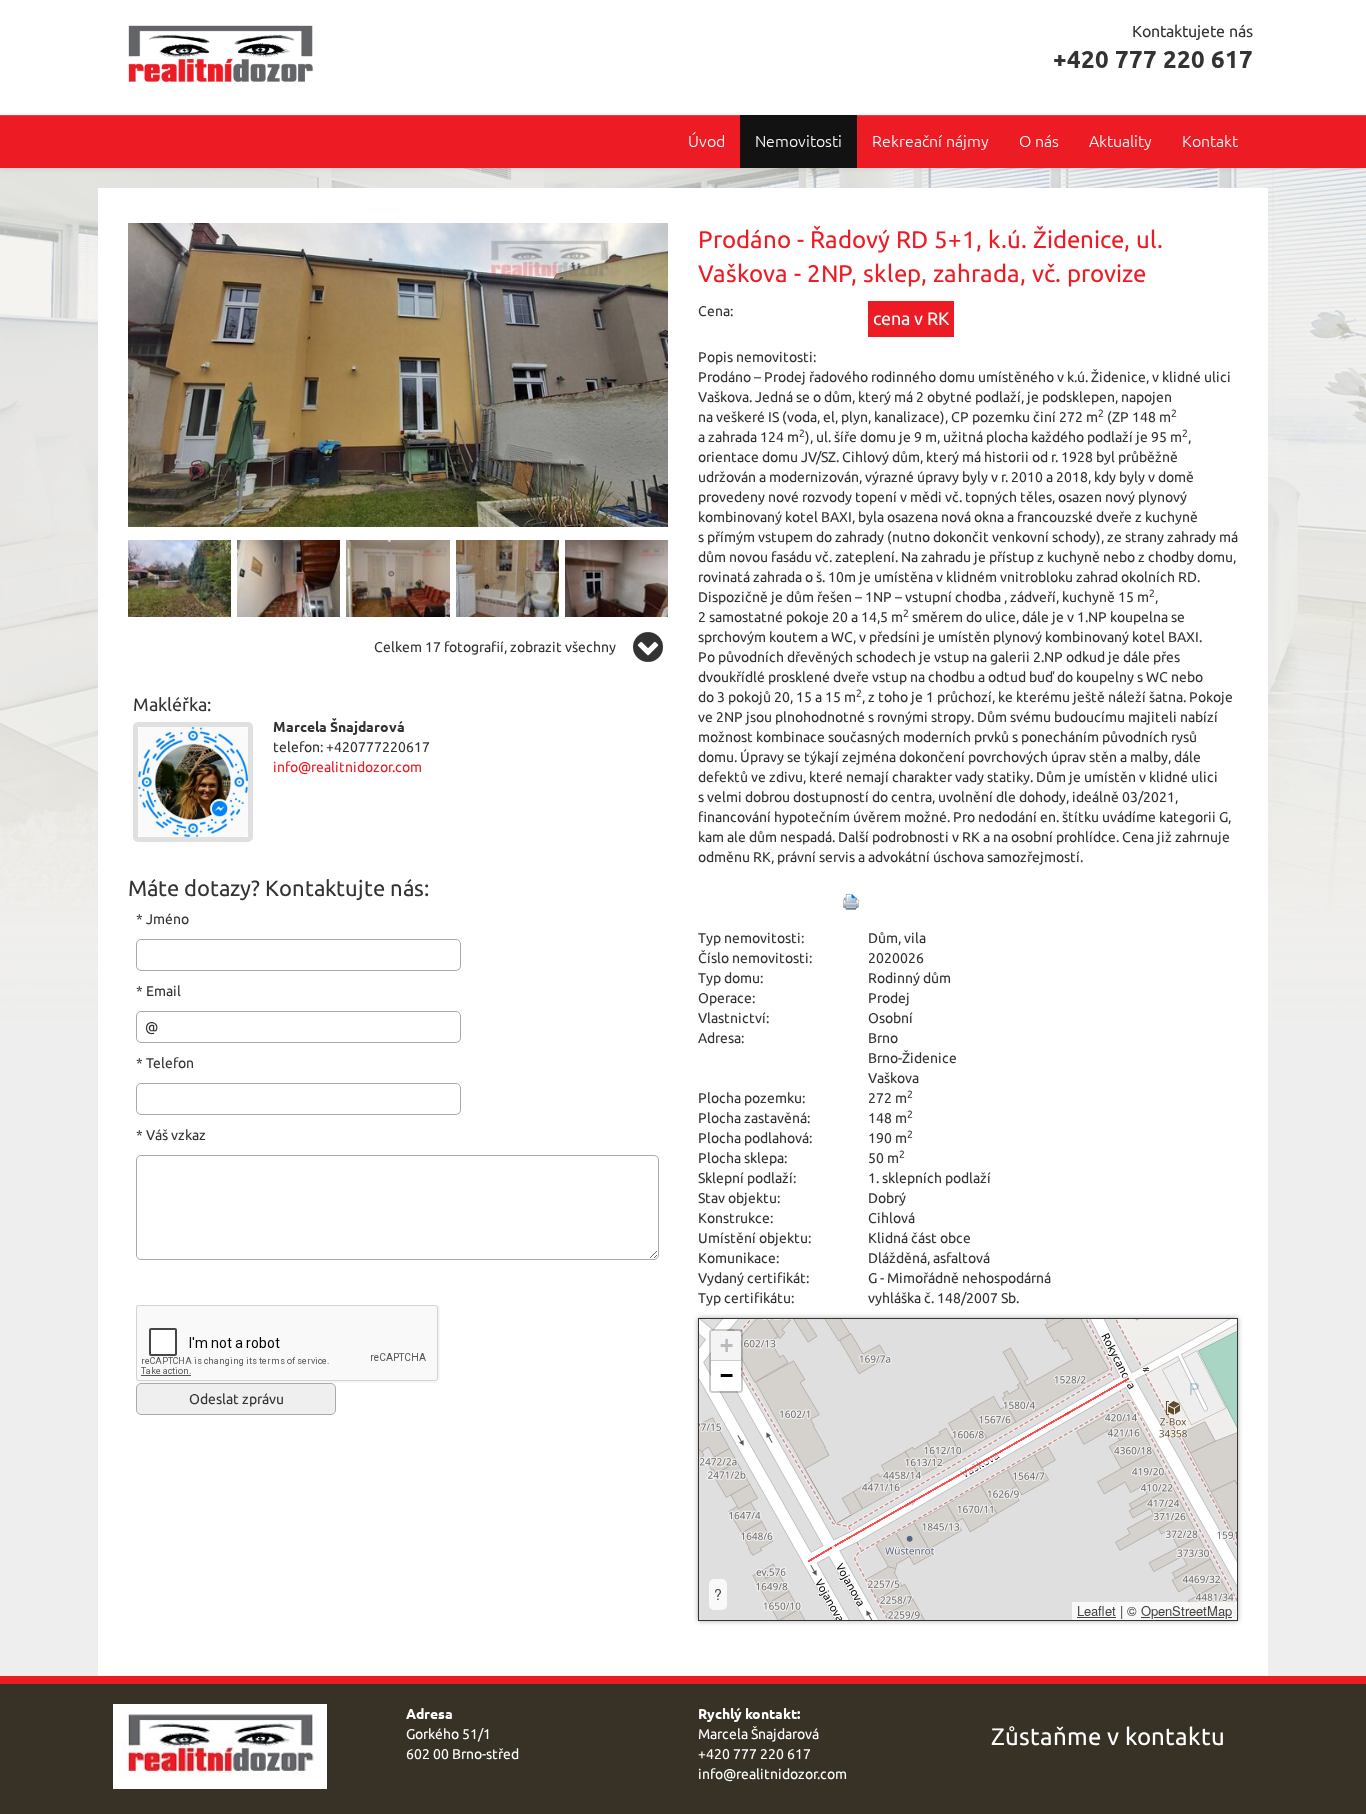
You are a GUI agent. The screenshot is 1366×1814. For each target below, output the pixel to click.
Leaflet (1096, 1610)
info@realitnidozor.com (347, 767)
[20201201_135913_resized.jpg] (179, 577)
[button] (726, 1346)
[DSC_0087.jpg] (507, 577)
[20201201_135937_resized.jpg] (398, 373)
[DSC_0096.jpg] (397, 577)
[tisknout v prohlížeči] (851, 902)
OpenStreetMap (1186, 1610)
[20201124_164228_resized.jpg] (616, 577)
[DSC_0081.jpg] (288, 577)
